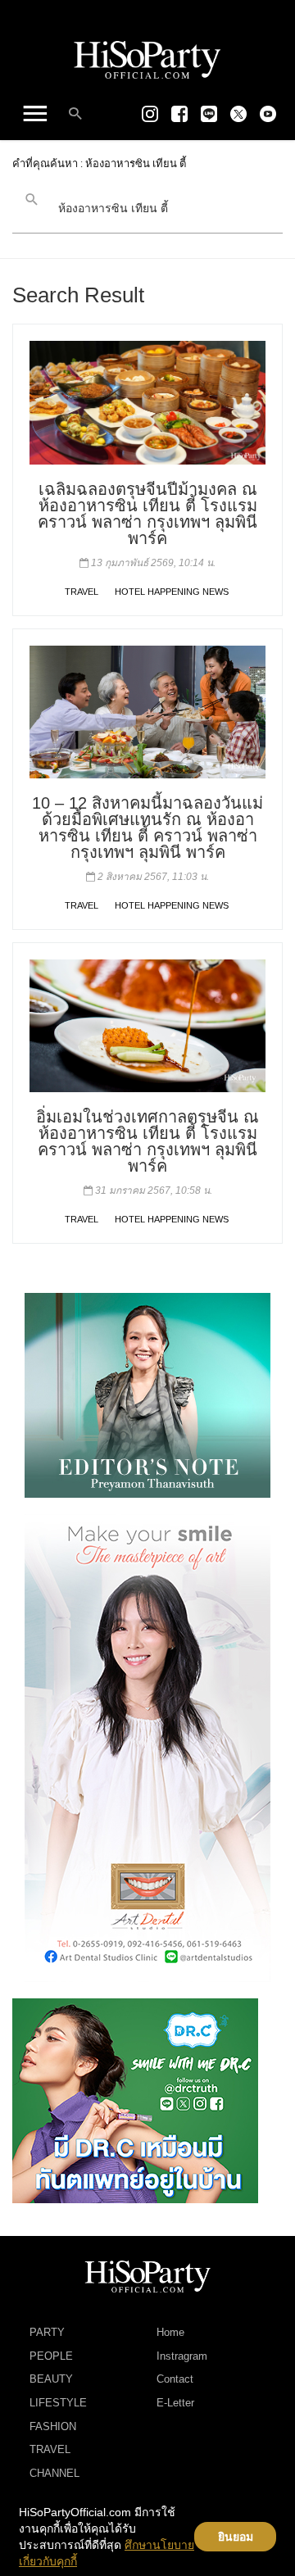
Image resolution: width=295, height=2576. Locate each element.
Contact (175, 2379)
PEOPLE (51, 2356)
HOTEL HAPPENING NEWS (172, 592)
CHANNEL (54, 2473)
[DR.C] (135, 2100)
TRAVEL (82, 592)
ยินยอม (236, 2537)
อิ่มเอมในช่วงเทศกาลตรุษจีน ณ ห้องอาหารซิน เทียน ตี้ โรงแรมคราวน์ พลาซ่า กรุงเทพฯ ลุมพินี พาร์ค (147, 1141)
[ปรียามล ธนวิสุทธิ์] (147, 1395)
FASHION (53, 2426)
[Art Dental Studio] (147, 1747)
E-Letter (175, 2403)
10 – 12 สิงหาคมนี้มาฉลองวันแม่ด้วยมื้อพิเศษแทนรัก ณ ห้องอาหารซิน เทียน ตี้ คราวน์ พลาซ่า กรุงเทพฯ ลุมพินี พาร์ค (147, 828)
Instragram (182, 2356)
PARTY (47, 2332)
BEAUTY (51, 2379)
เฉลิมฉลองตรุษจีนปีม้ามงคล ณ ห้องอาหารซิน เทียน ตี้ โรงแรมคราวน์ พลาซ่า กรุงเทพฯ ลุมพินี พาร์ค (147, 514)
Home (170, 2332)
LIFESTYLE (58, 2403)
